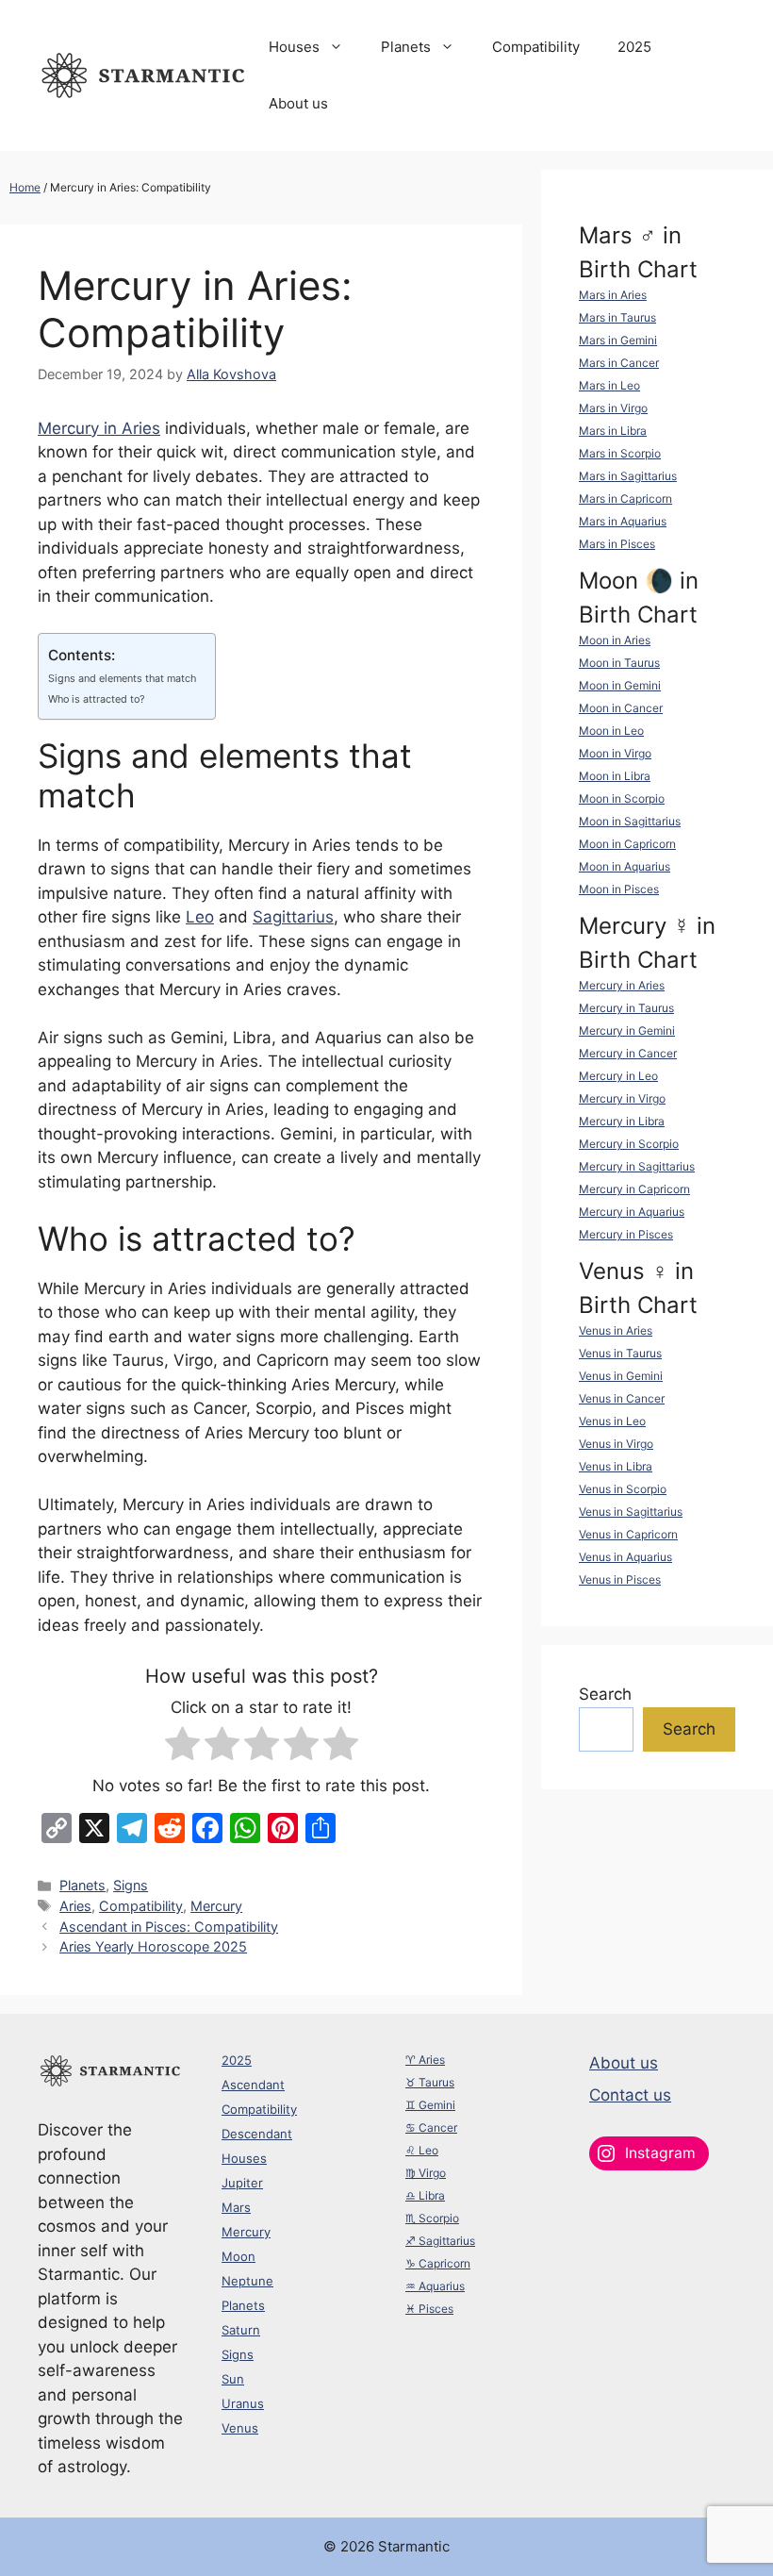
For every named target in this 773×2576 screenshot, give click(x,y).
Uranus (243, 2403)
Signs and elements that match (122, 678)
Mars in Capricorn (625, 499)
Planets (406, 47)
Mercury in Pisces (626, 1234)
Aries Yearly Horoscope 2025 (153, 1946)
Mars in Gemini (618, 340)
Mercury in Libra (622, 1121)
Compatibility (536, 47)
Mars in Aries (613, 295)
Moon (238, 2256)
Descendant (257, 2134)
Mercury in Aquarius (632, 1212)
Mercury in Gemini (627, 1030)
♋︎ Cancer (431, 2127)
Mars (236, 2207)
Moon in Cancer (621, 708)
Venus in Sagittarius (631, 1512)
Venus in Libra (616, 1466)
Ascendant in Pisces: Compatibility (169, 1927)
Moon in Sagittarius (630, 821)
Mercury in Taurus (626, 1008)
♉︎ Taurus (430, 2082)
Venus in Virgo (616, 1444)
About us (298, 103)
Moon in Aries (615, 640)
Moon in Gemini (620, 685)
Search (605, 1694)
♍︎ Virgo (426, 2173)
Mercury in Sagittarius (637, 1166)
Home (25, 187)
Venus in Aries (616, 1330)
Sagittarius (293, 917)
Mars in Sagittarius (628, 476)
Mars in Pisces (617, 544)
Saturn (241, 2330)
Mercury (216, 1906)
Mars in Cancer (619, 363)
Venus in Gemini (621, 1376)
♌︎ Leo (422, 2150)
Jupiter (242, 2183)
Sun (233, 2379)
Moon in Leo (611, 731)
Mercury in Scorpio (629, 1144)
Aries (75, 1906)
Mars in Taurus (617, 317)
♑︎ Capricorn (438, 2263)
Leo (200, 917)
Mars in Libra (613, 431)
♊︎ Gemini (430, 2105)
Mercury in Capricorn (634, 1189)
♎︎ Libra (425, 2195)
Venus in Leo (612, 1421)
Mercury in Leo (618, 1076)
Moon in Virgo (615, 753)
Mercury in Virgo (622, 1098)
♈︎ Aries (425, 2060)
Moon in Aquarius (625, 866)
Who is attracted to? (97, 699)
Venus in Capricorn (628, 1534)
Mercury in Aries (99, 428)
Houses (294, 47)
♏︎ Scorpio (432, 2218)
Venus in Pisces (620, 1579)
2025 (634, 47)
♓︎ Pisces (429, 2309)
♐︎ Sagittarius (440, 2241)
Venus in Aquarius (625, 1557)
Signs (131, 1885)
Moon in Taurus (619, 663)
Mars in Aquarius (623, 521)
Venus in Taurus (620, 1353)
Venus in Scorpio (623, 1489)
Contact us (630, 2095)
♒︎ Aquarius (435, 2286)
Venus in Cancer (622, 1398)
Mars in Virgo (613, 408)
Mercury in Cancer (628, 1053)
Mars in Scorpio (620, 453)
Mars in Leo (609, 385)
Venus (240, 2428)
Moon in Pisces (619, 889)
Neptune (247, 2281)
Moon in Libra (615, 776)
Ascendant (253, 2085)
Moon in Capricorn (627, 844)
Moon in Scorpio (622, 798)
